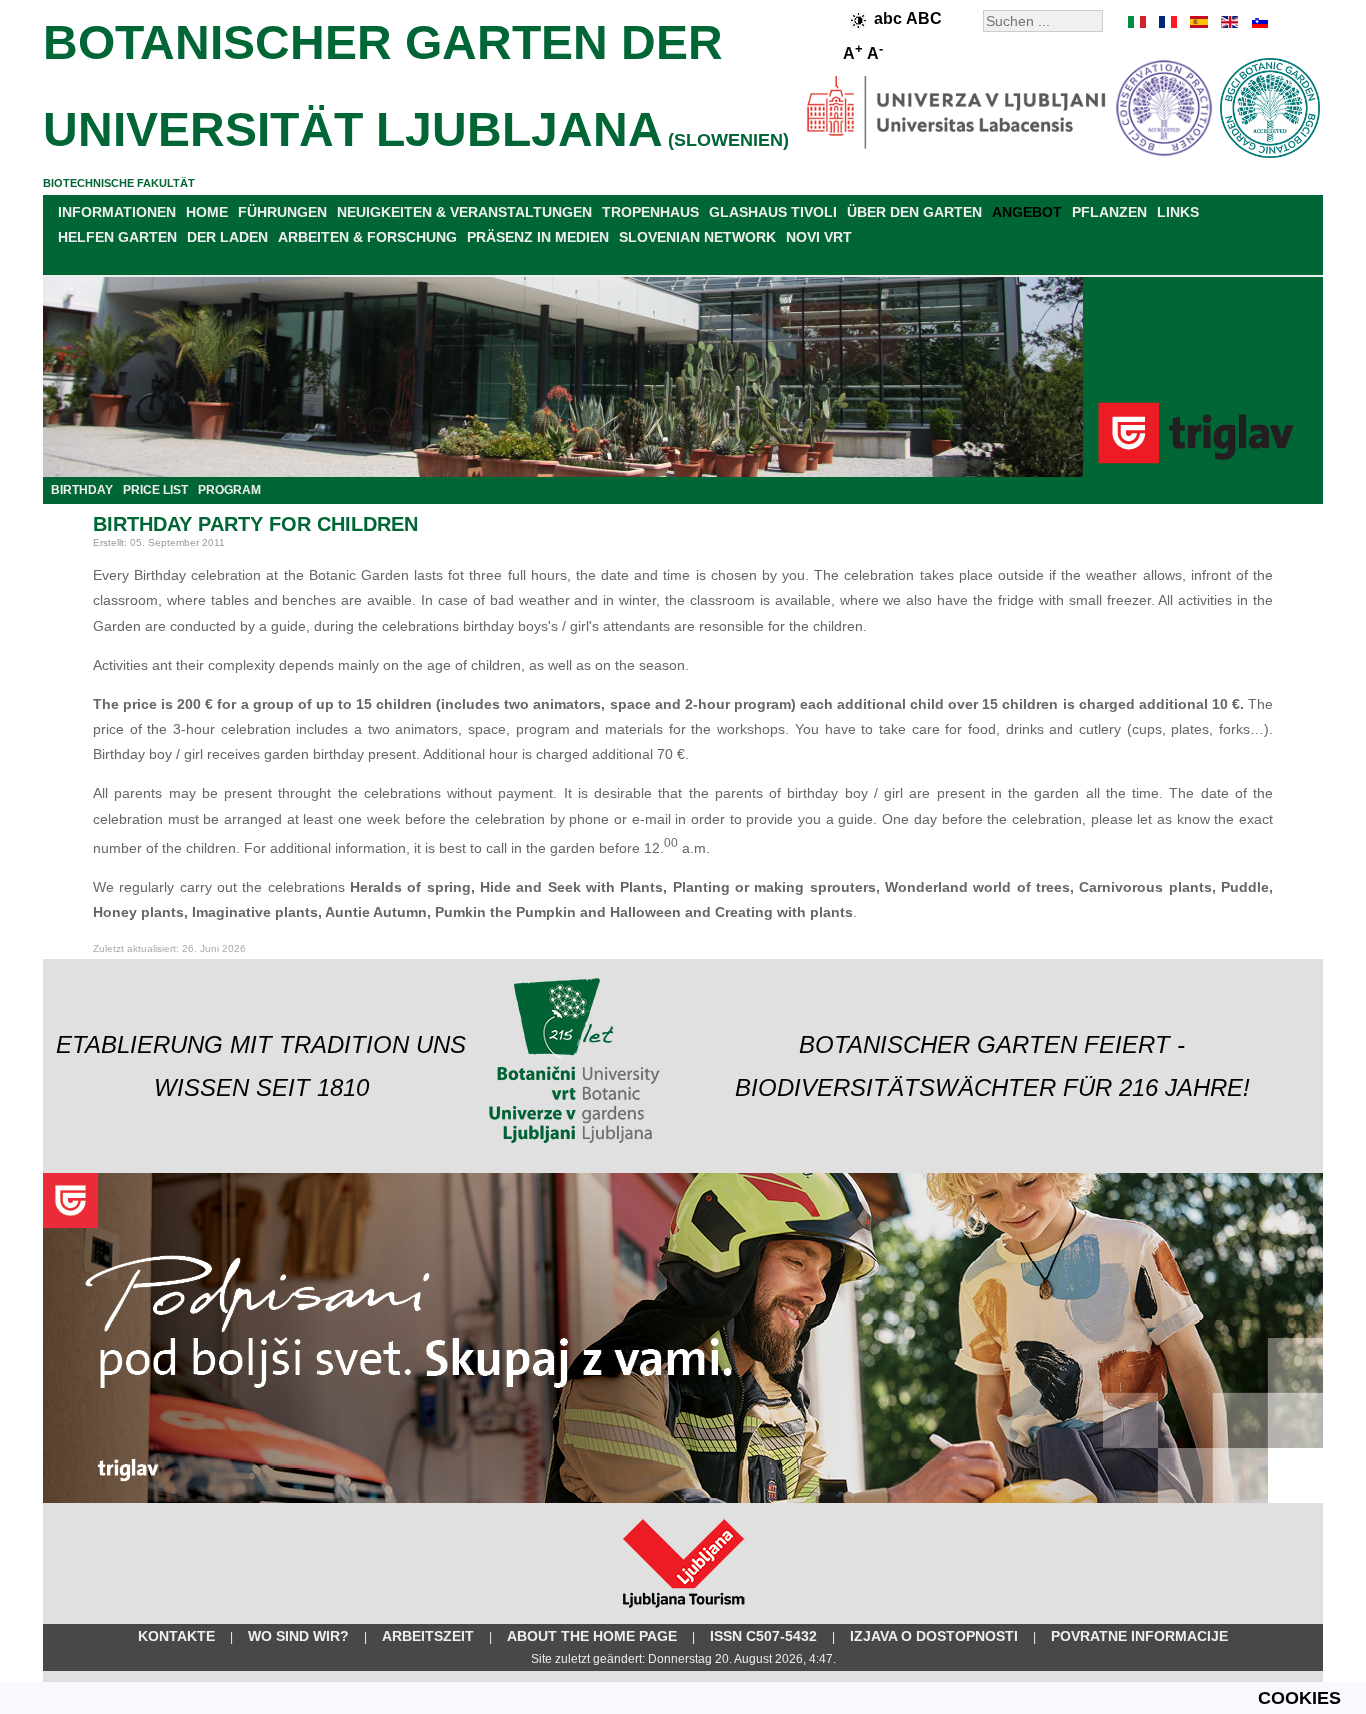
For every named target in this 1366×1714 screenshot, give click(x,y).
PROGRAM (229, 490)
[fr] (1168, 22)
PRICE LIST (155, 490)
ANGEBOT (1027, 212)
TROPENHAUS (650, 212)
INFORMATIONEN (117, 212)
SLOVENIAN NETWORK (697, 237)
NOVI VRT (819, 237)
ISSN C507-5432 (763, 1636)
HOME (207, 212)
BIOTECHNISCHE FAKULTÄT (119, 183)
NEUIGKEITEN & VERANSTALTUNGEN (464, 212)
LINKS (1178, 212)
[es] (1198, 22)
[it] (1138, 22)
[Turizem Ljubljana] (683, 1612)
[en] (1228, 22)
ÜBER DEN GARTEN (914, 212)
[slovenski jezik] (1258, 22)
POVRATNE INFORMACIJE (1139, 1636)
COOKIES (1299, 1698)
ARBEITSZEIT (428, 1636)
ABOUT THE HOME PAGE (592, 1636)
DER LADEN (227, 237)
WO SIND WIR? (298, 1636)
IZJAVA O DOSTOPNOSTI (934, 1636)
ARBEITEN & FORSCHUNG (367, 237)
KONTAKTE (176, 1636)
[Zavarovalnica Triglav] (683, 1499)
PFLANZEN (1109, 212)
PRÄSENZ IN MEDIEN (538, 237)
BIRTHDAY (82, 490)
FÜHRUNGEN (282, 212)
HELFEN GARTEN (117, 237)
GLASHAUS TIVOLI (773, 212)
